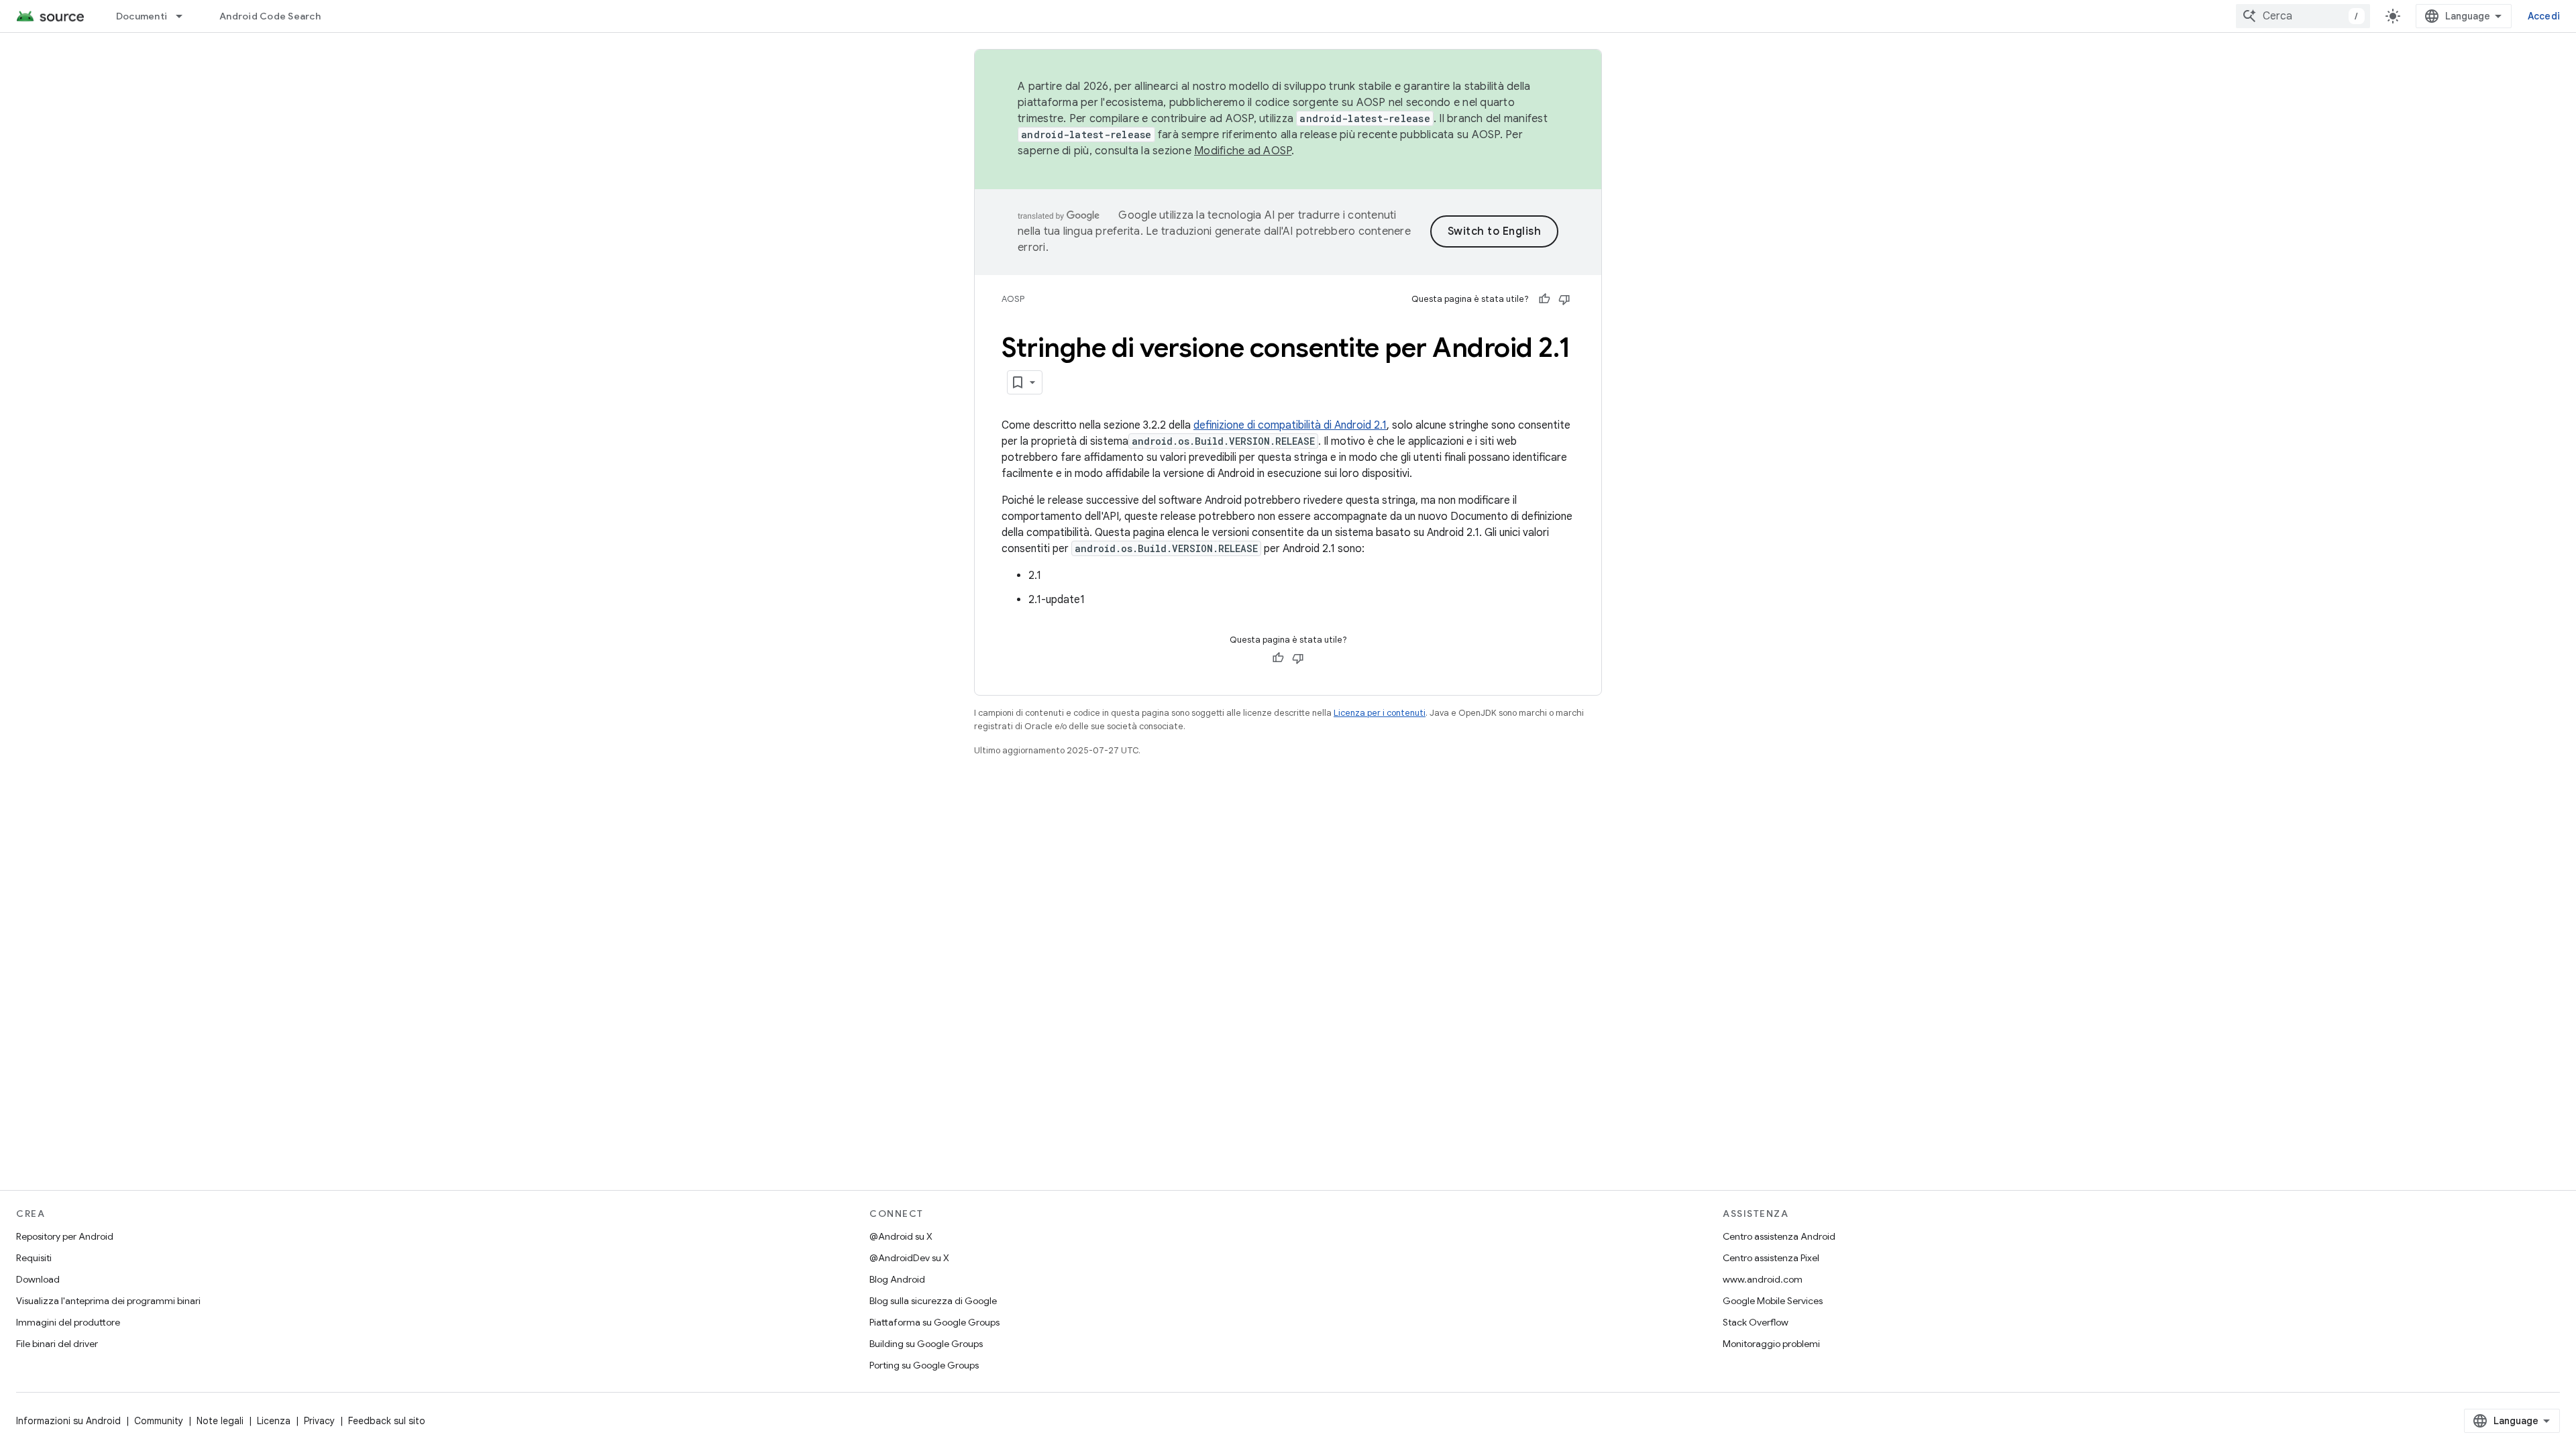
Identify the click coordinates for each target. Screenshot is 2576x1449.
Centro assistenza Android (1779, 1236)
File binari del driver (57, 1344)
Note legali (220, 1421)
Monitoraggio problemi (1771, 1344)
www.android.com (1763, 1279)
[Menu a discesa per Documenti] (185, 16)
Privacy (319, 1421)
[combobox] (2303, 16)
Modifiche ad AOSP (1243, 151)
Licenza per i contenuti (1380, 713)
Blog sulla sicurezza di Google (933, 1301)
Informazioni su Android (68, 1421)
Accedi (2544, 16)
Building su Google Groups (926, 1344)
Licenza (274, 1421)
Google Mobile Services (1773, 1301)
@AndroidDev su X (909, 1258)
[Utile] (1544, 299)
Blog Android (897, 1279)
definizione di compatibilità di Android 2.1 (1290, 425)
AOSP (1013, 299)
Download (38, 1279)
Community (159, 1421)
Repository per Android (65, 1236)
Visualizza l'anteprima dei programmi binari (108, 1301)
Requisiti (34, 1258)
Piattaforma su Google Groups (934, 1322)
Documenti (142, 16)
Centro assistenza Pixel (1771, 1258)
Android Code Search (270, 16)
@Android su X (901, 1236)
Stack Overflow (1756, 1322)
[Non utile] (1564, 299)
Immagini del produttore (68, 1322)
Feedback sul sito (387, 1421)
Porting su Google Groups (924, 1365)
